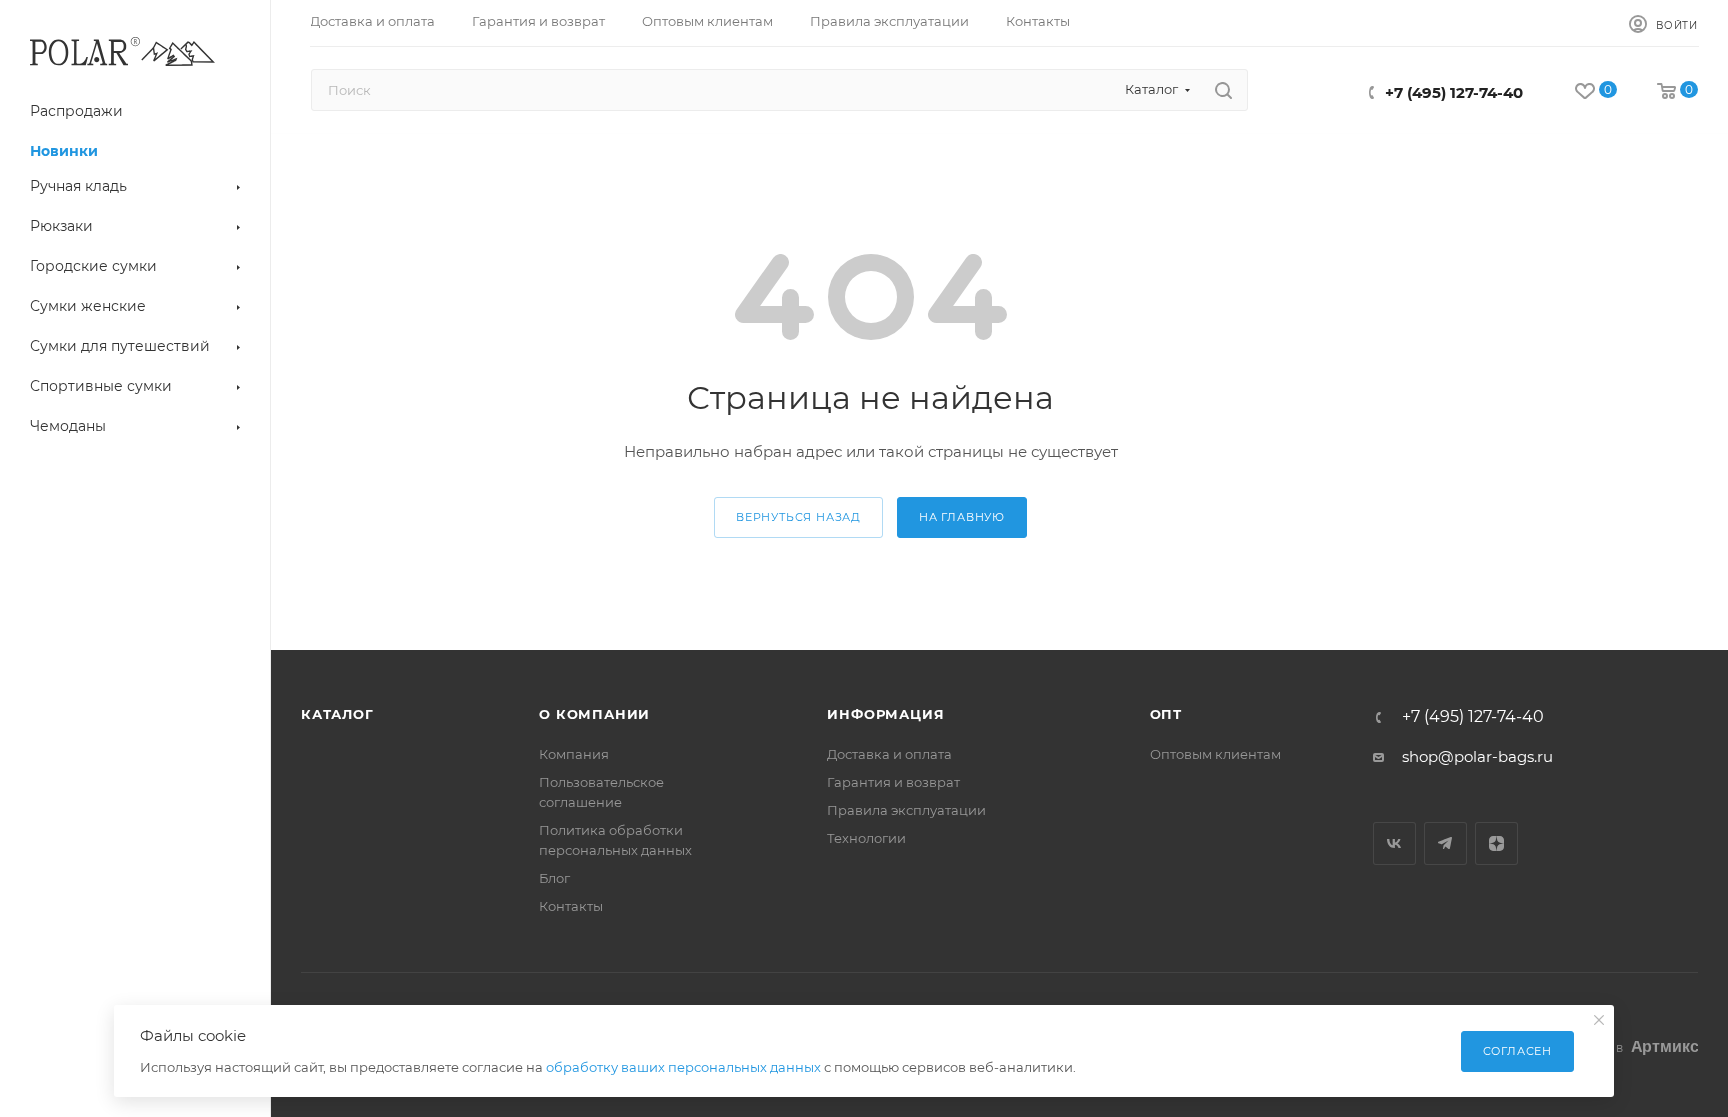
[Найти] (1223, 90)
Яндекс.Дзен (1496, 843)
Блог (554, 878)
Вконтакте (1394, 843)
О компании (594, 714)
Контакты (571, 906)
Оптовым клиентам (1215, 754)
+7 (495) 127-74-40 (1454, 92)
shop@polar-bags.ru (1477, 756)
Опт (1166, 714)
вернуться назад (798, 517)
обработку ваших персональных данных (683, 1067)
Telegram (1445, 843)
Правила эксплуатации (906, 810)
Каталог (337, 714)
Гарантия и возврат (893, 782)
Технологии (866, 838)
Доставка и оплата (889, 754)
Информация (885, 714)
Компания (574, 754)
